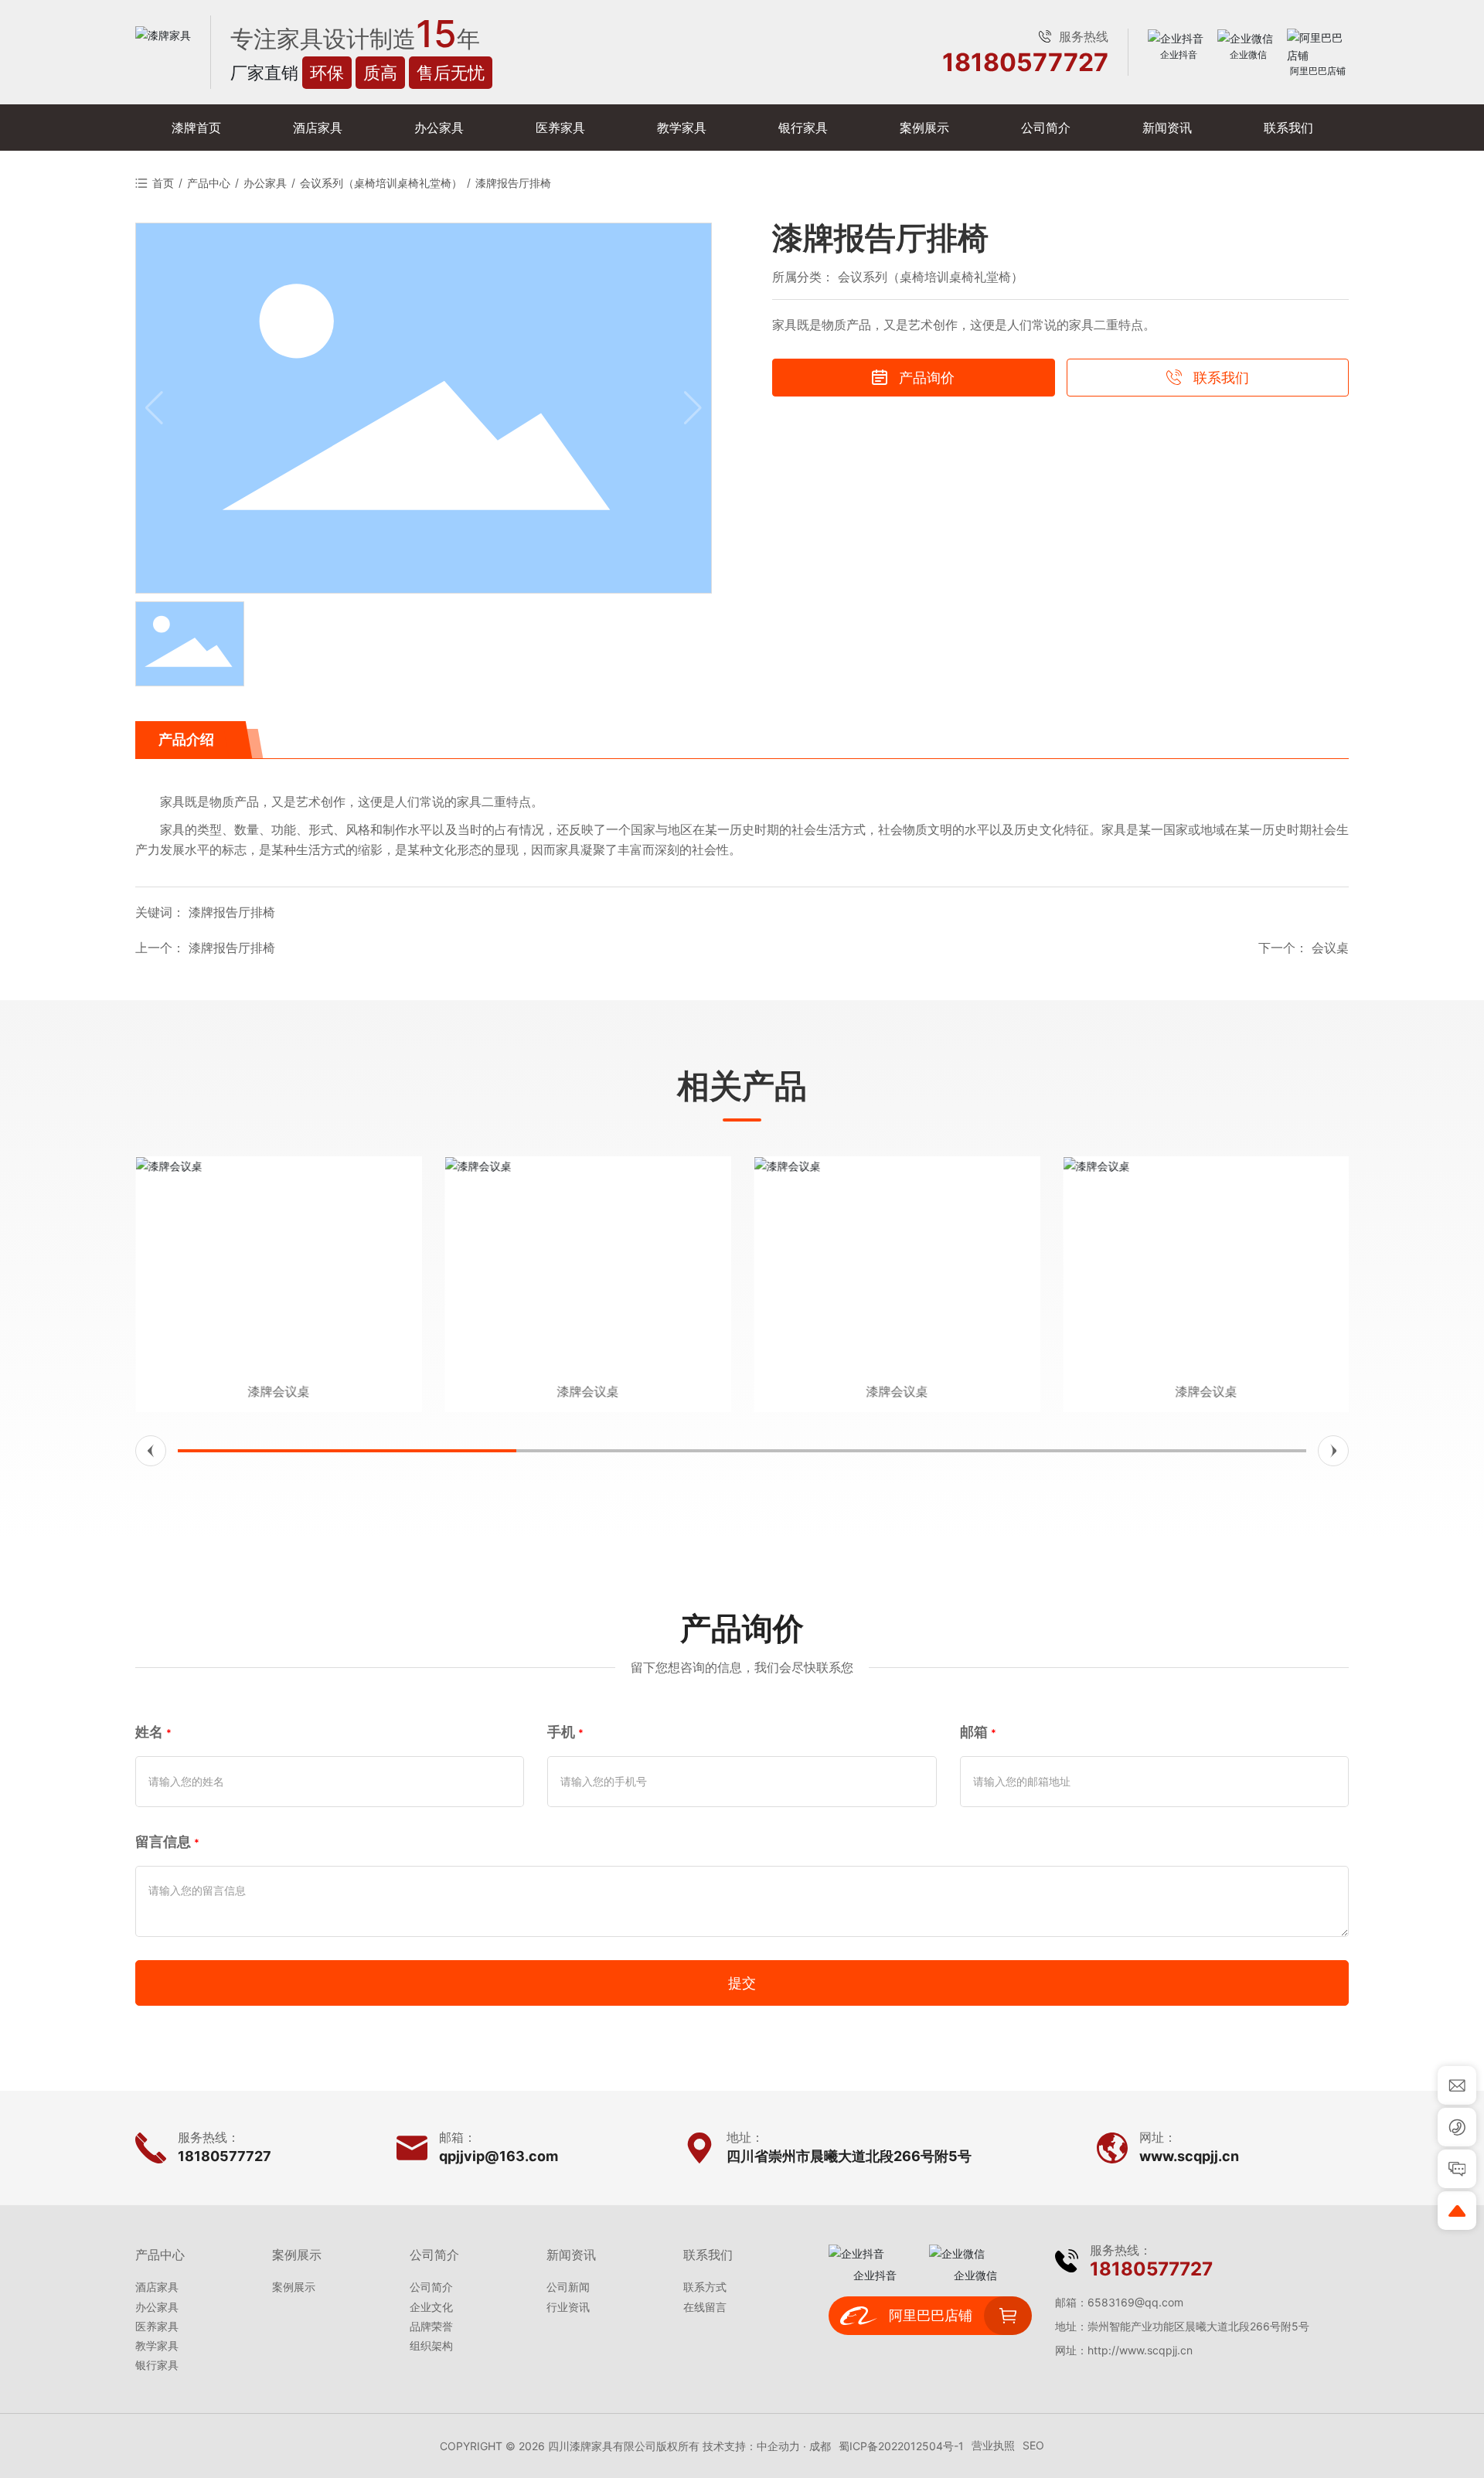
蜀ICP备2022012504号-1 (901, 2446)
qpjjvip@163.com (499, 2156)
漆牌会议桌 (278, 1391)
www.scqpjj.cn (1189, 2156)
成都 (820, 2446)
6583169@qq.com (1135, 2302)
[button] (151, 1451)
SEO (1033, 2445)
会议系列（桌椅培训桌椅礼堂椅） (381, 183)
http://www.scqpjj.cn (1140, 2350)
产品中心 (209, 183)
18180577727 (1025, 63)
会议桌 (1330, 948)
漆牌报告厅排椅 (232, 948)
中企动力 (778, 2446)
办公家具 (265, 183)
